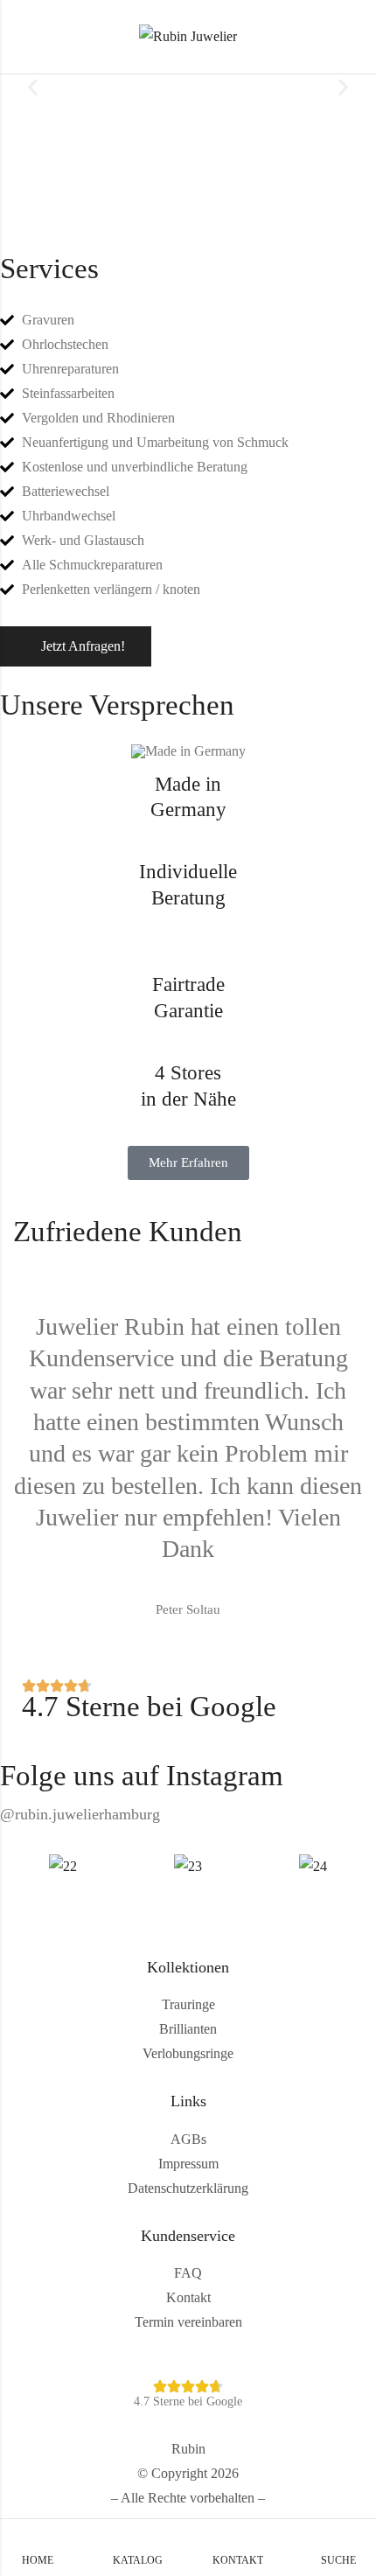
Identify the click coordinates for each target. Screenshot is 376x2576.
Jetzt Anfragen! (83, 646)
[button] (33, 88)
